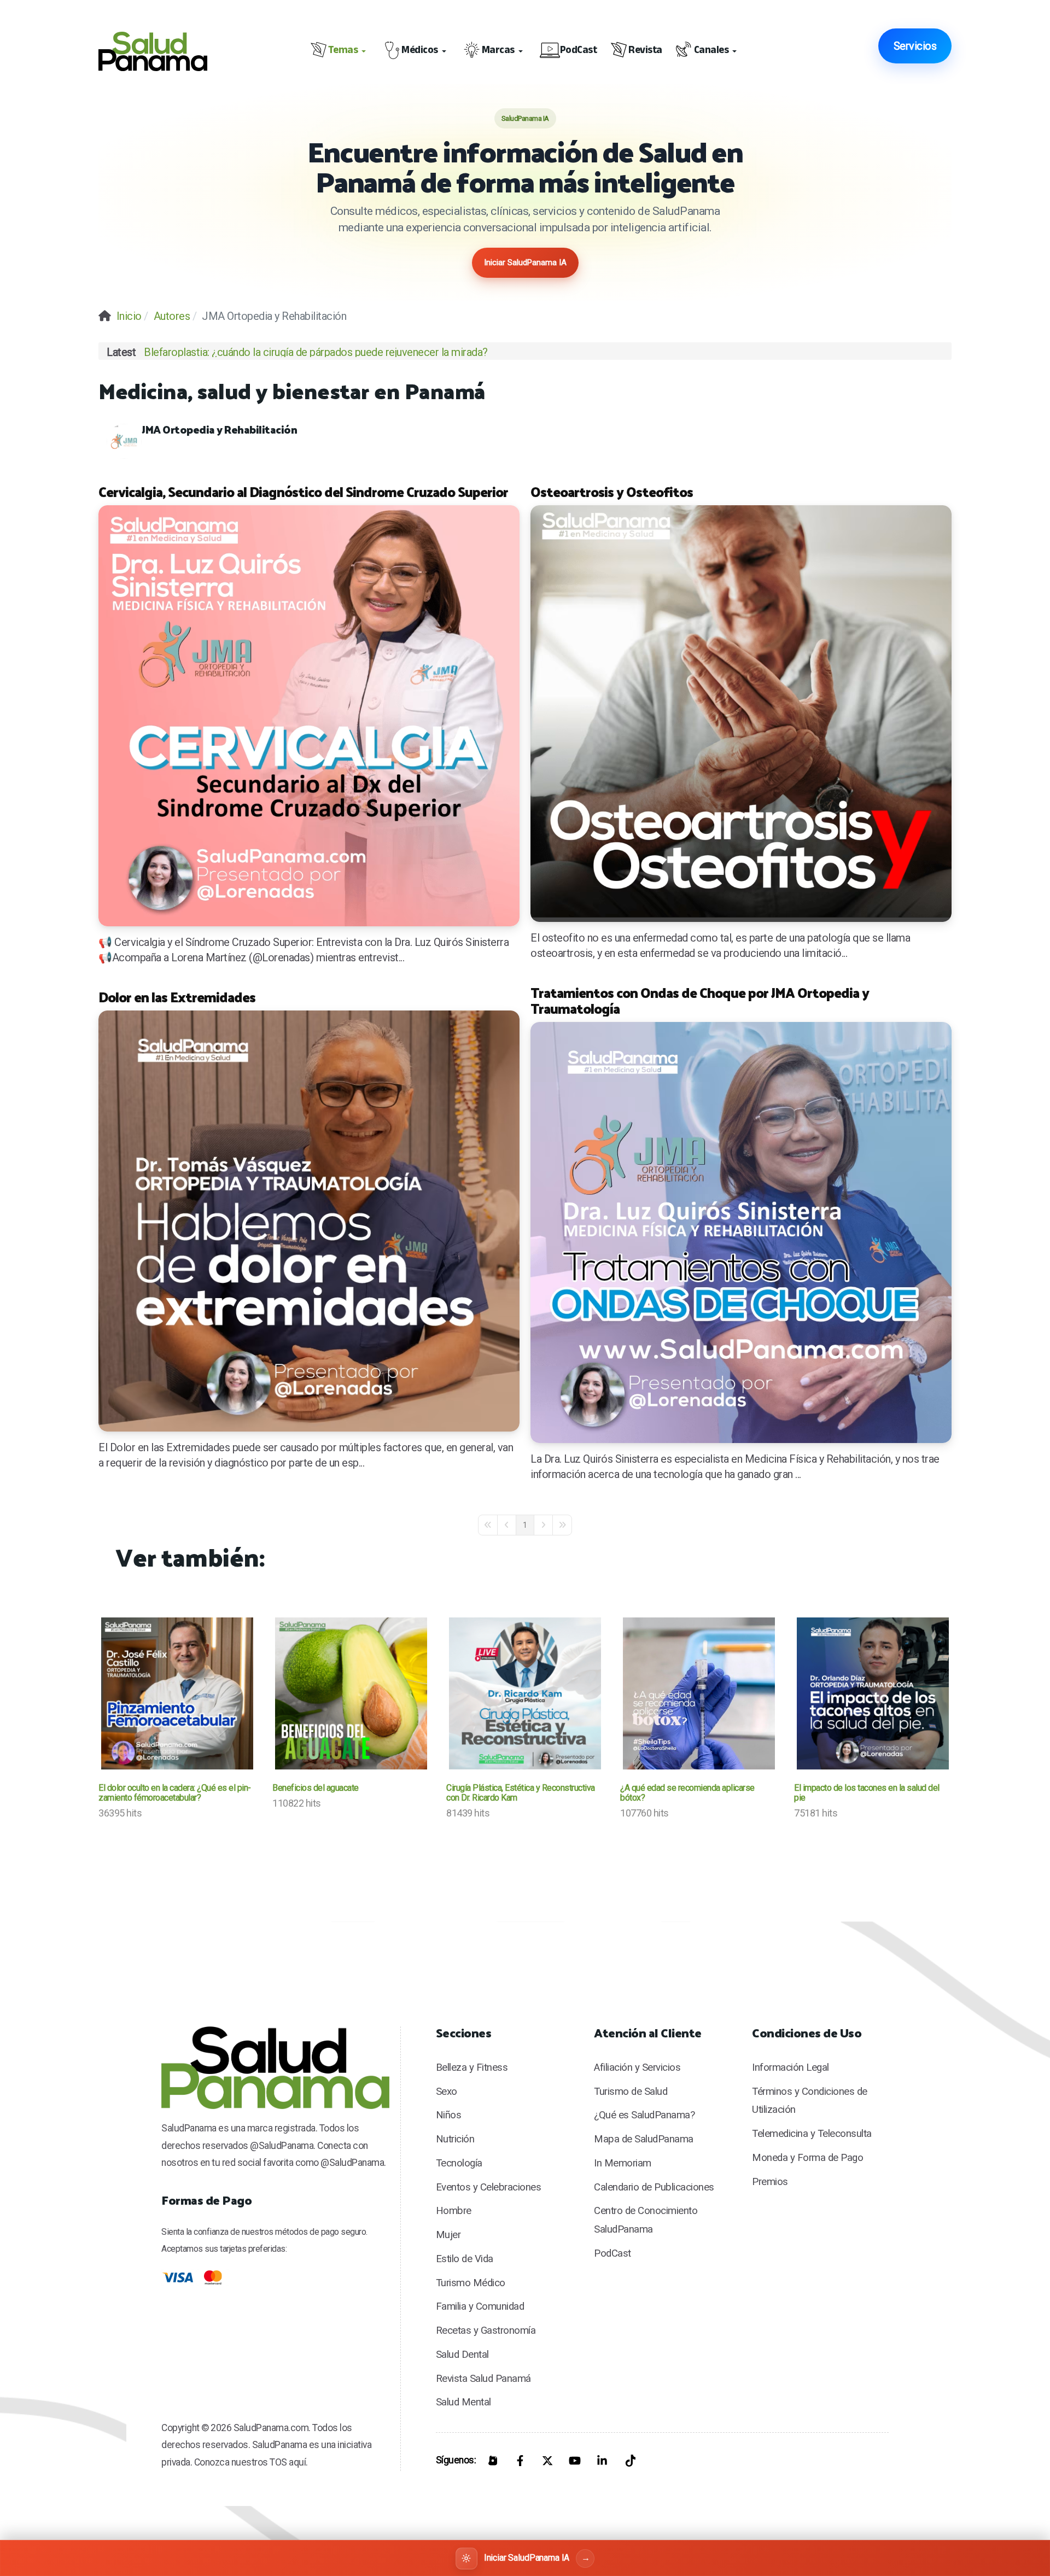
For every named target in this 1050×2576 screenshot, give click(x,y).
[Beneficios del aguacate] (351, 1693)
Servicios (915, 46)
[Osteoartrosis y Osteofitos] (741, 714)
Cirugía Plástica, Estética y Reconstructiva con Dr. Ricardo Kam (521, 1793)
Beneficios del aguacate (316, 1788)
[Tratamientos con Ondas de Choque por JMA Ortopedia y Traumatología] (741, 1232)
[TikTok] (629, 2461)
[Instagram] (493, 2461)
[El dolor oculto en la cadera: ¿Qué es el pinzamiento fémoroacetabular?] (177, 1693)
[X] (547, 2461)
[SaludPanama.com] (161, 51)
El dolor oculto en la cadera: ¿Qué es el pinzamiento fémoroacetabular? (175, 1793)
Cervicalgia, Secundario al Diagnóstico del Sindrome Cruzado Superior (303, 491)
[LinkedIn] (602, 2461)
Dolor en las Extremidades (177, 997)
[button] (340, 51)
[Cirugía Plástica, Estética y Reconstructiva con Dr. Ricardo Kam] (525, 1693)
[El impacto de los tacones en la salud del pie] (873, 1693)
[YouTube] (575, 2461)
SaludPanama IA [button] (525, 118)
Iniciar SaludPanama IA (525, 262)
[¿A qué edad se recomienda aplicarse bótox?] (699, 1693)
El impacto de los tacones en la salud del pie (867, 1793)
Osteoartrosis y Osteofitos (612, 491)
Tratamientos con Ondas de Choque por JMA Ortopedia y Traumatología (700, 1000)
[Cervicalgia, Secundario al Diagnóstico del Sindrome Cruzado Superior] (309, 716)
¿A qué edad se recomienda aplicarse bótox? (687, 1793)
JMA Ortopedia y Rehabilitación (219, 429)
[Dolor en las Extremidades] (309, 1221)
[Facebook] (520, 2461)
